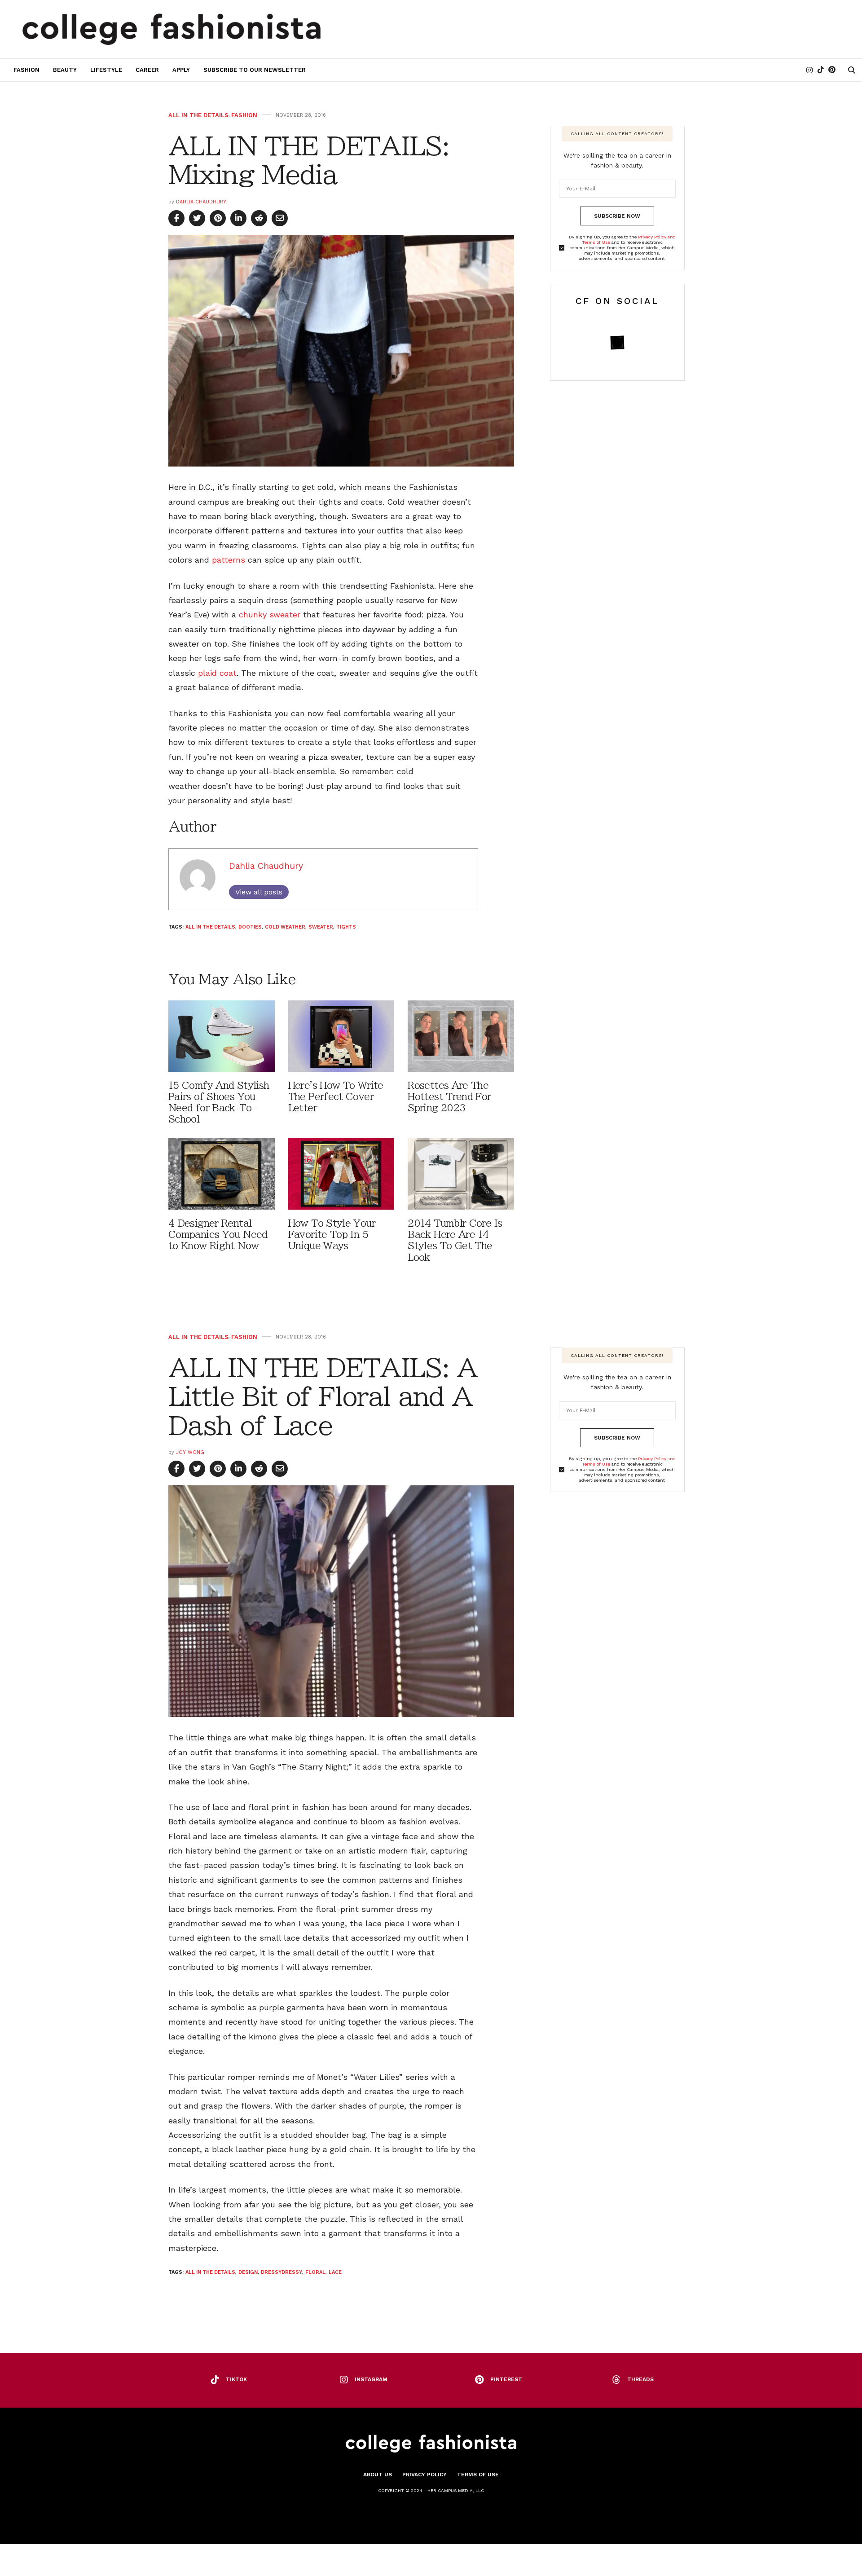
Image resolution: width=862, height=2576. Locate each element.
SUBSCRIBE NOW (617, 216)
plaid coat (217, 673)
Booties (250, 927)
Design (248, 2272)
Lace (335, 2272)
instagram (371, 2379)
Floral (315, 2272)
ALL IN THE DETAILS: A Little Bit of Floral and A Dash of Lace (323, 1397)
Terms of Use (478, 2475)
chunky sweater (270, 614)
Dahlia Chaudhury (201, 202)
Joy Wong (190, 1452)
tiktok (236, 2379)
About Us (378, 2475)
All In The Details (198, 115)
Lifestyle (106, 70)
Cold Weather (285, 927)
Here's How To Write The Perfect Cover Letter (336, 1097)
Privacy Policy (424, 2475)
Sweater (321, 927)
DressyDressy (281, 2272)
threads (640, 2379)
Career (147, 70)
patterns (229, 560)
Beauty (65, 70)
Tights (346, 927)
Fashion (26, 70)
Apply (181, 70)
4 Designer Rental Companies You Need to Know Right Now (218, 1235)
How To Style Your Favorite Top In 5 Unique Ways (332, 1235)
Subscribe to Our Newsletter (255, 70)
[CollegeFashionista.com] (172, 29)
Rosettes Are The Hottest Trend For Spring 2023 (449, 1097)
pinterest (506, 2379)
